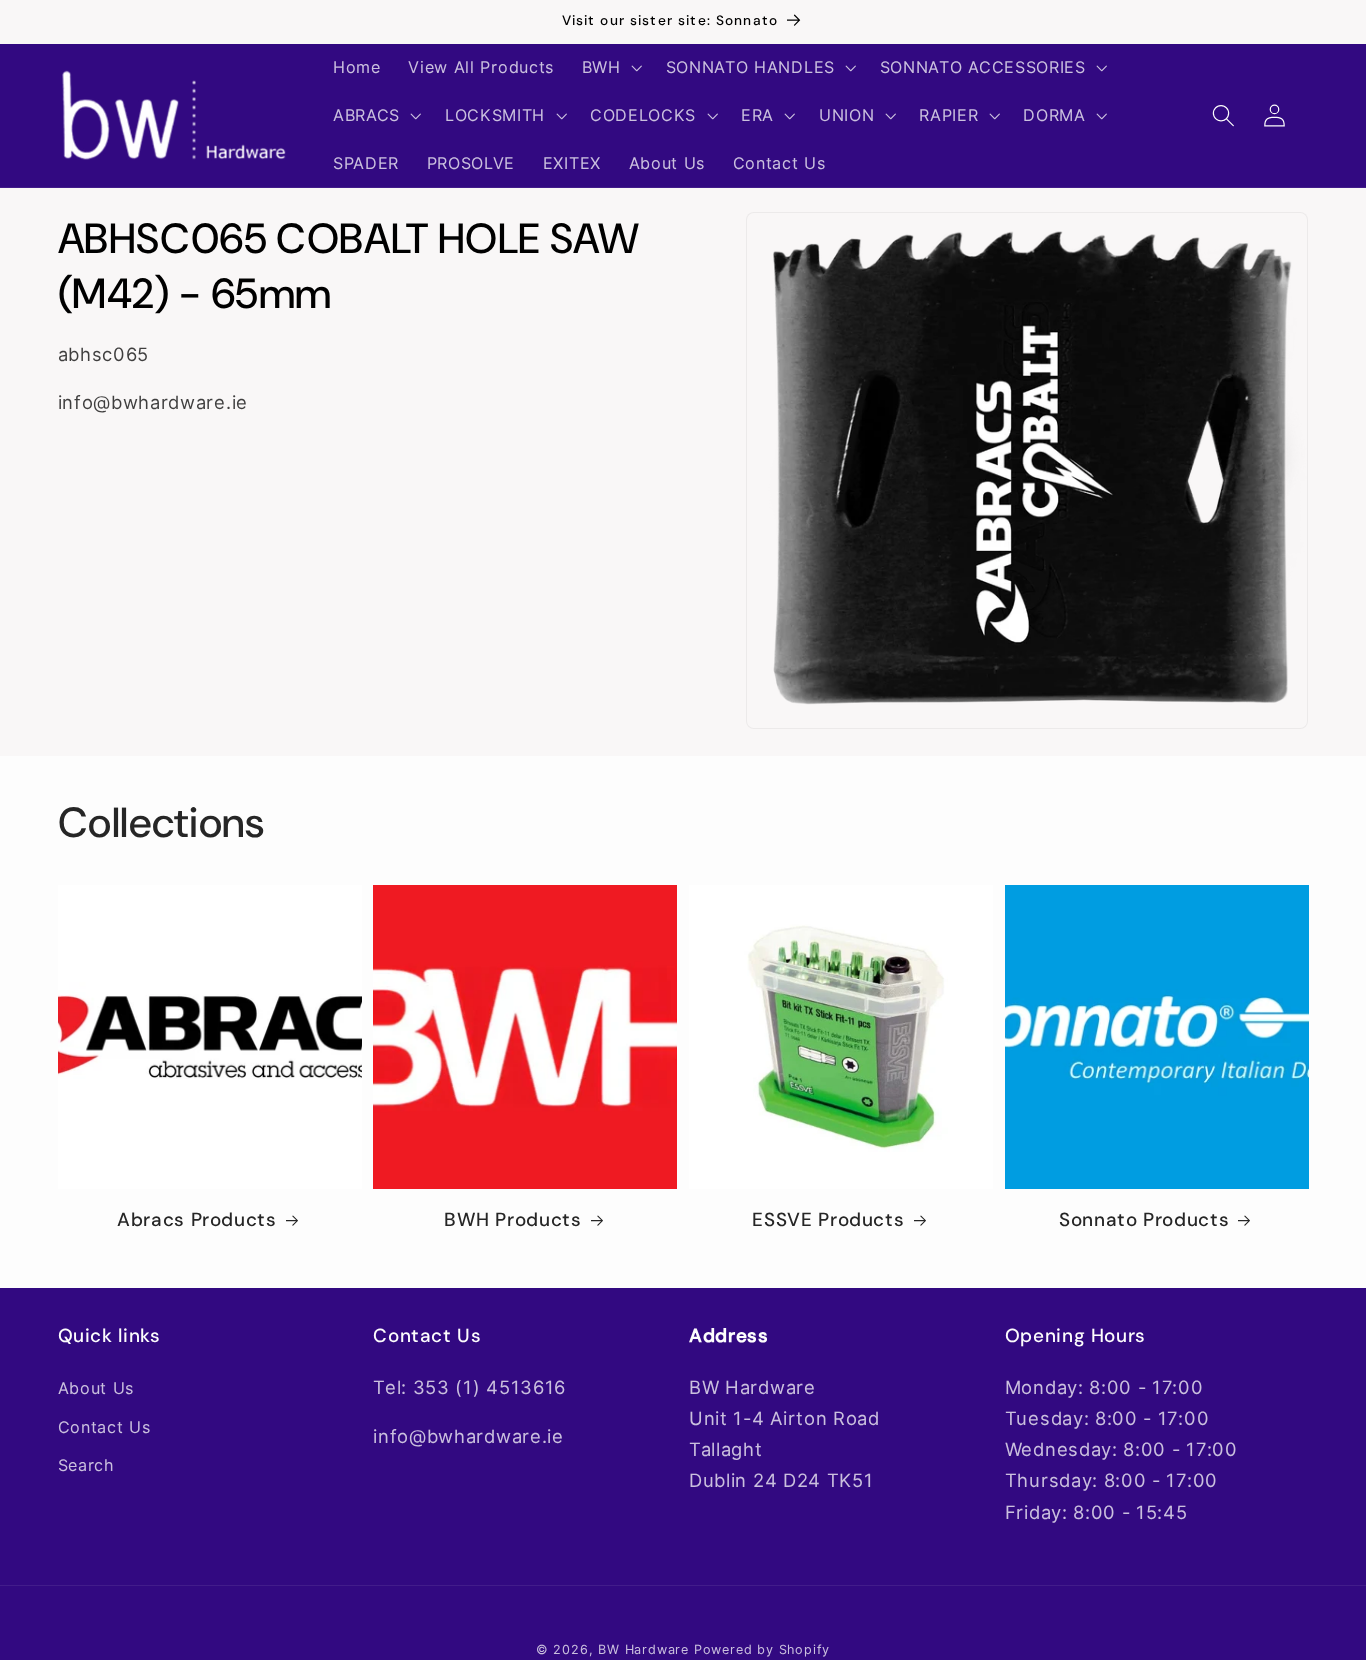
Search (86, 1465)
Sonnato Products (1144, 1220)
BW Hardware (643, 1649)
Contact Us (104, 1427)
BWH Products (513, 1220)
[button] (610, 68)
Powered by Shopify (762, 1649)
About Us (96, 1388)
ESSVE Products (828, 1220)
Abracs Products (196, 1220)
